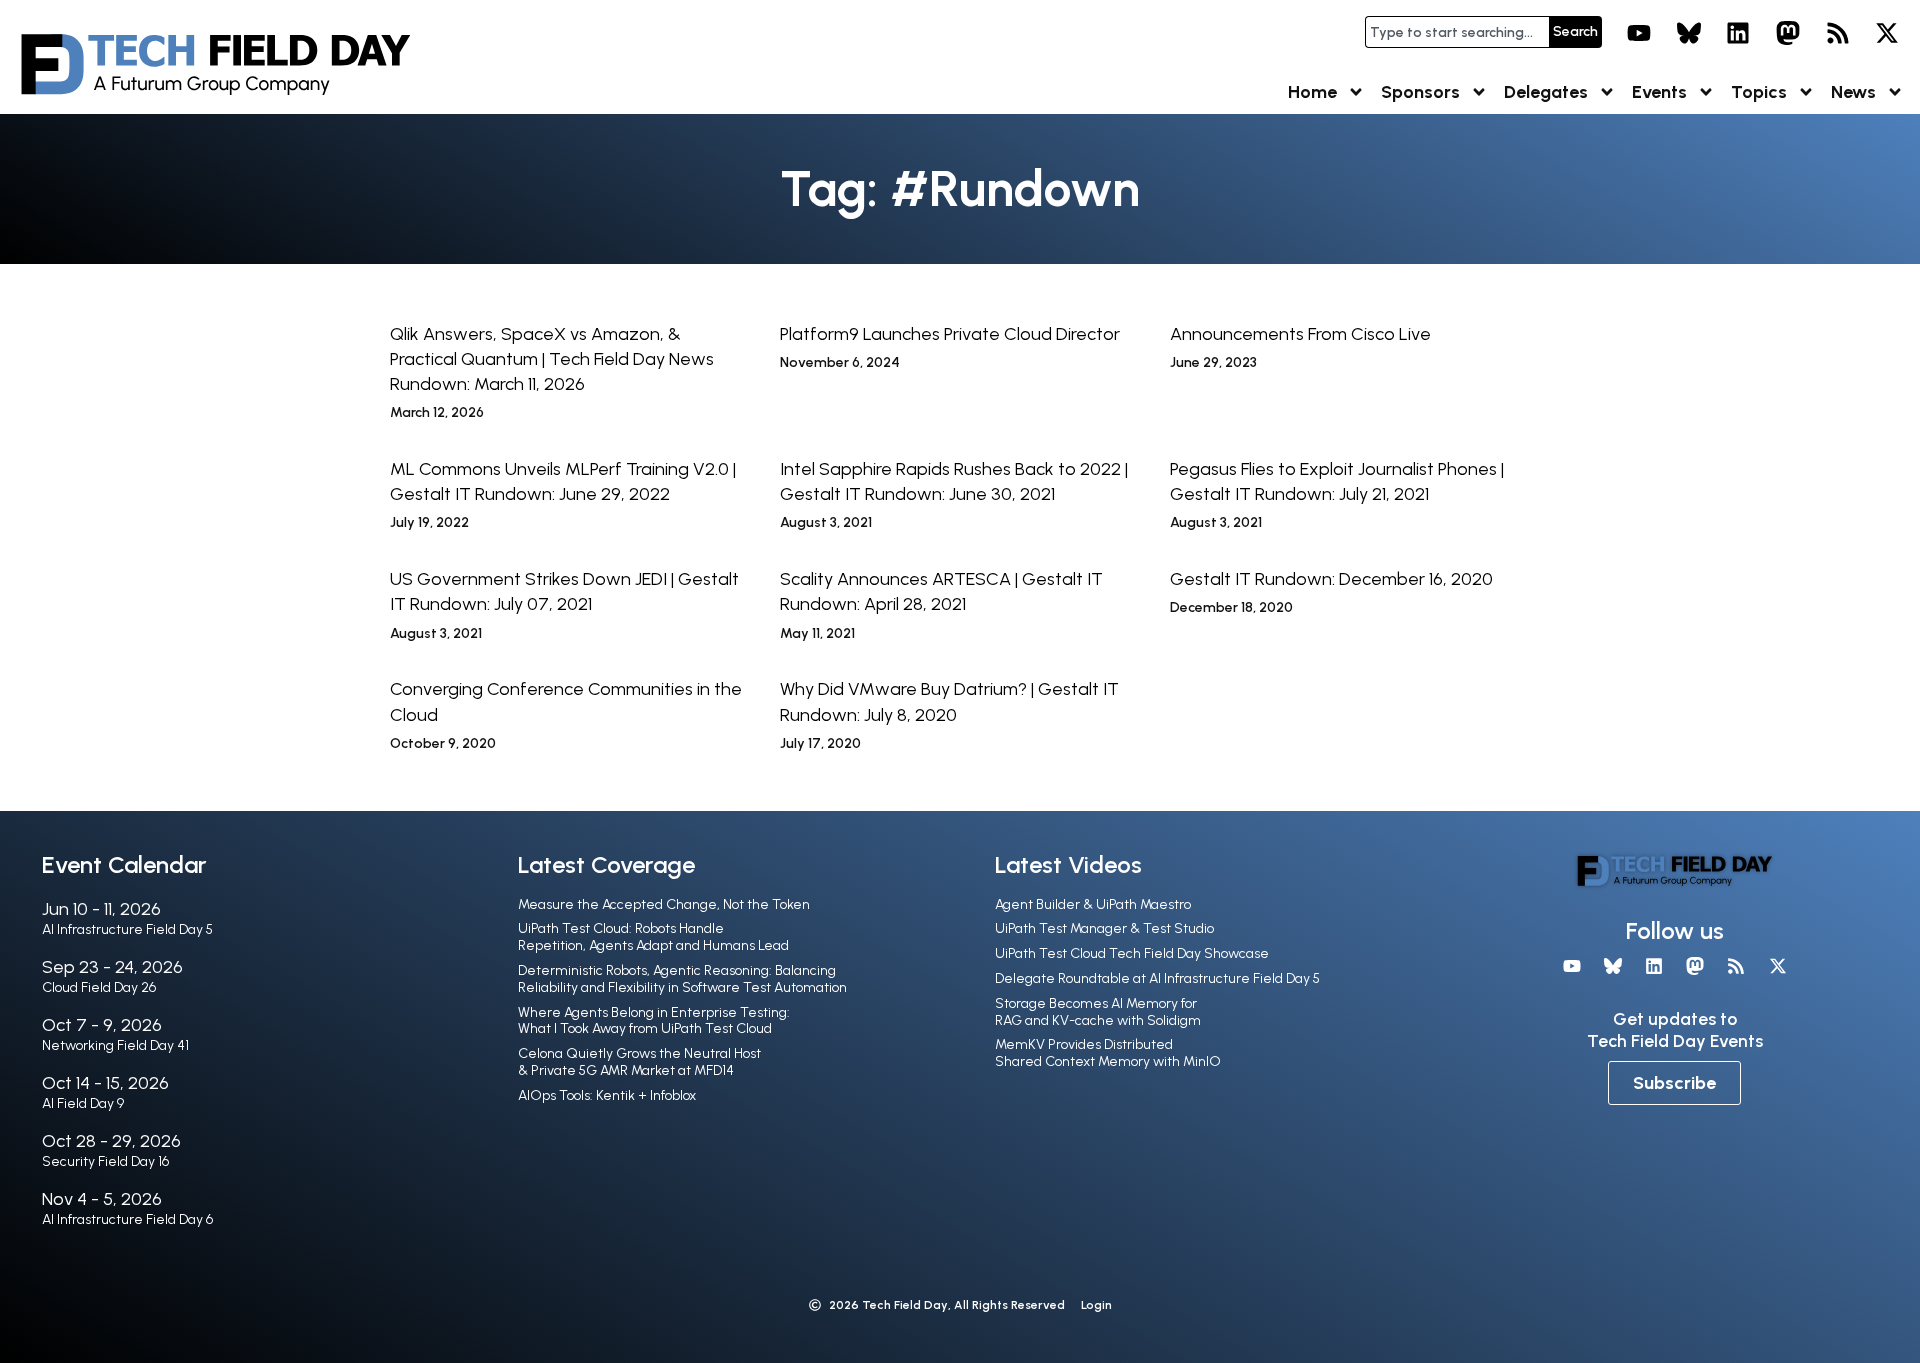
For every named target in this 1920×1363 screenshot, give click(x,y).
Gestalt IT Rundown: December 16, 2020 (1331, 579)
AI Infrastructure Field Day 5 (127, 929)
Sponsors (1420, 92)
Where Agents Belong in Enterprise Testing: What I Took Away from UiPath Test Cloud (654, 1021)
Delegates (1546, 92)
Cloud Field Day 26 (99, 987)
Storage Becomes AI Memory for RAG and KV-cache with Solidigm (1098, 1012)
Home (1312, 92)
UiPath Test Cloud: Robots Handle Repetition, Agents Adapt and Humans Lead (653, 937)
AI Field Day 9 (83, 1103)
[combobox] (1457, 32)
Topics (1759, 92)
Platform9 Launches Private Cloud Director (950, 334)
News (1853, 92)
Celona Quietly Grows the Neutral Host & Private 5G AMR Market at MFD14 (639, 1062)
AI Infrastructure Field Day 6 (127, 1219)
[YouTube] (1639, 33)
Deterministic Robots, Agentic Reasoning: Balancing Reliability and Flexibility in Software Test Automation (682, 979)
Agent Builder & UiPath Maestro (1093, 904)
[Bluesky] (1689, 33)
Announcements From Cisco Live (1300, 334)
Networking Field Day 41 (115, 1045)
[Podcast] (1838, 33)
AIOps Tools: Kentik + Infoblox (607, 1095)
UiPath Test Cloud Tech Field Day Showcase (1132, 953)
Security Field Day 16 (105, 1161)
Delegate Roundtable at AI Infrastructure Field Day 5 (1157, 978)
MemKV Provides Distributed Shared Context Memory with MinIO (1108, 1053)
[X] (1887, 33)
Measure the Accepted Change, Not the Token (664, 904)
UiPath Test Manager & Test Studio (1104, 928)
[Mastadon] (1788, 33)
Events (1659, 92)
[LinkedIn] (1739, 33)
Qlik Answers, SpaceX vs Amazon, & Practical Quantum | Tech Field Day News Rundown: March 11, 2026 (552, 359)
